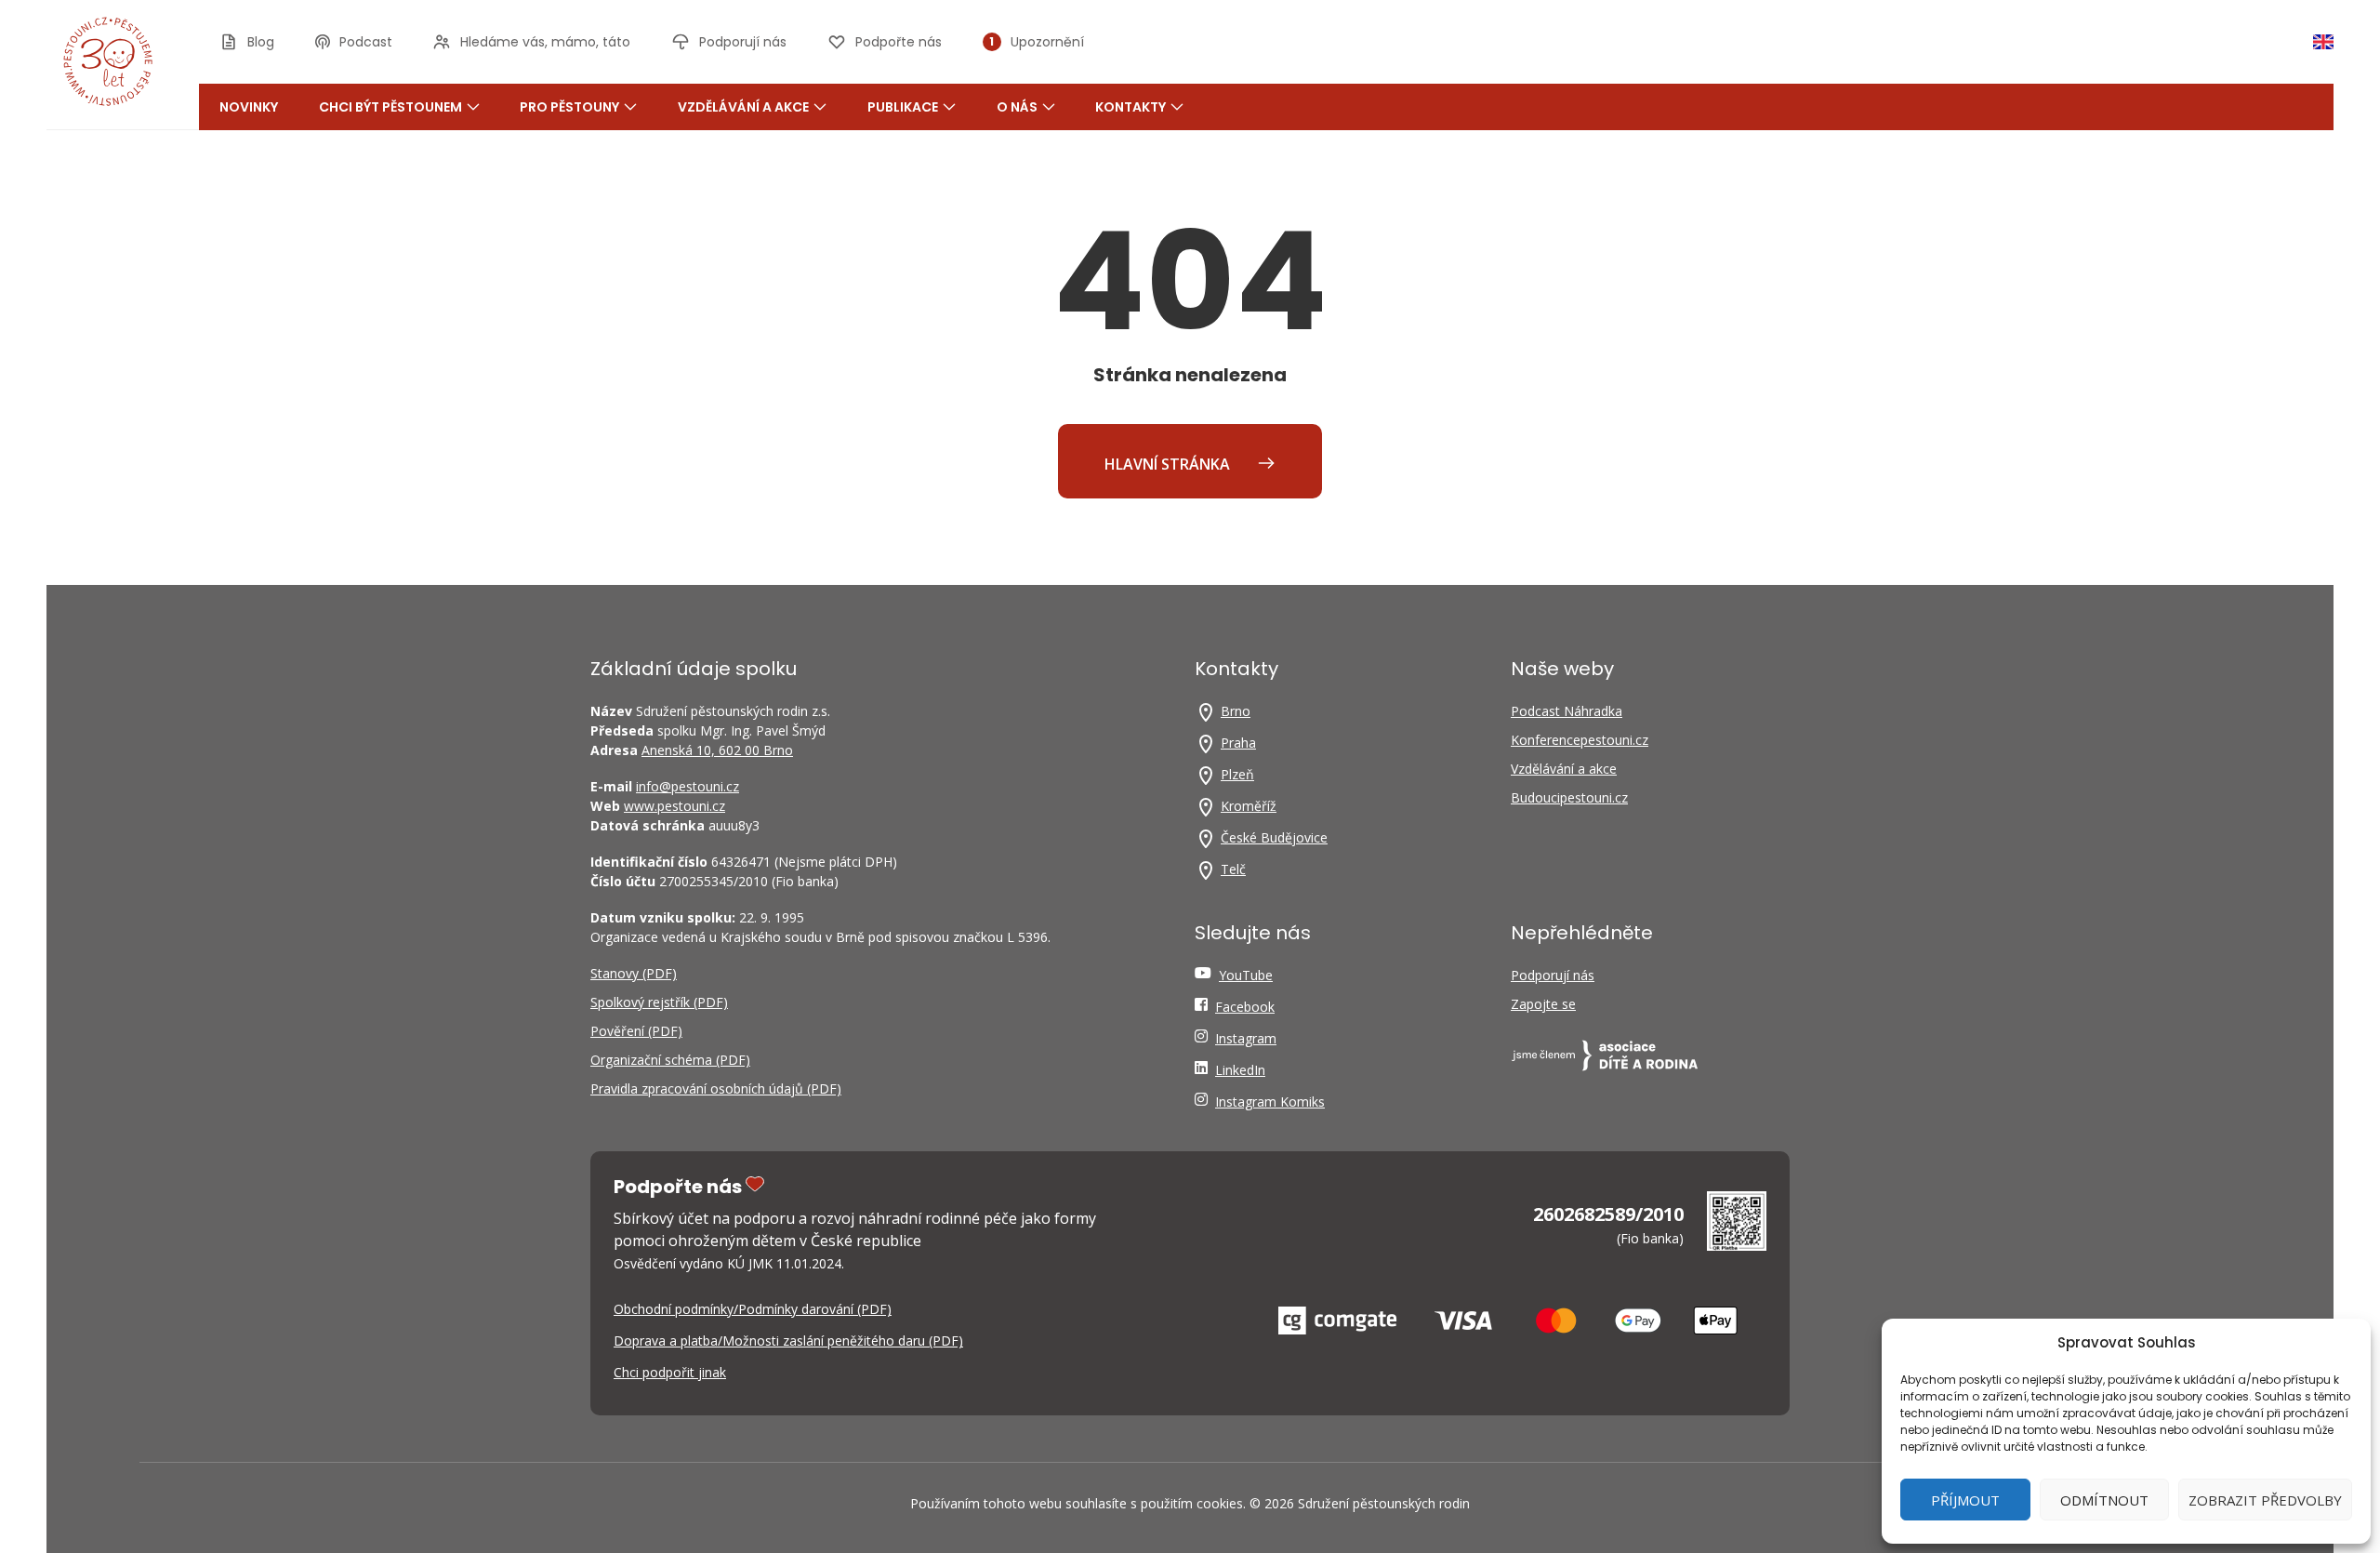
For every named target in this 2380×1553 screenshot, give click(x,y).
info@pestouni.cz (688, 786)
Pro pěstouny (569, 107)
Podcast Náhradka (1567, 711)
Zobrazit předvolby (2265, 1500)
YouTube (1246, 975)
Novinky (249, 107)
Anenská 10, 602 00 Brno (717, 750)
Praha (1238, 743)
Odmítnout (2104, 1500)
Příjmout (1965, 1500)
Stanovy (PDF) (634, 973)
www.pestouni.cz (674, 806)
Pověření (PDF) (636, 1031)
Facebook (1245, 1007)
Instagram (1246, 1038)
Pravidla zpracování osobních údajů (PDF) (716, 1088)
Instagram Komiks (1270, 1102)
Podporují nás (1553, 975)
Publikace (903, 107)
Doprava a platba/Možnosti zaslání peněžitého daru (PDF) (788, 1341)
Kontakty (1130, 107)
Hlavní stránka (1169, 464)
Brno (1236, 711)
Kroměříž (1249, 806)
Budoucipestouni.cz (1569, 797)
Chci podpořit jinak (670, 1372)
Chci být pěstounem (390, 107)
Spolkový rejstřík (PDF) (659, 1002)
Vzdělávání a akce (743, 107)
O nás (1017, 107)
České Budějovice (1274, 837)
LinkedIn (1240, 1070)
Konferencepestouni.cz (1580, 740)
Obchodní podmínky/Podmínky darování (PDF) (753, 1309)
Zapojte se (1543, 1004)
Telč (1233, 869)
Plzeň (1237, 774)
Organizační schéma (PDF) (670, 1060)
